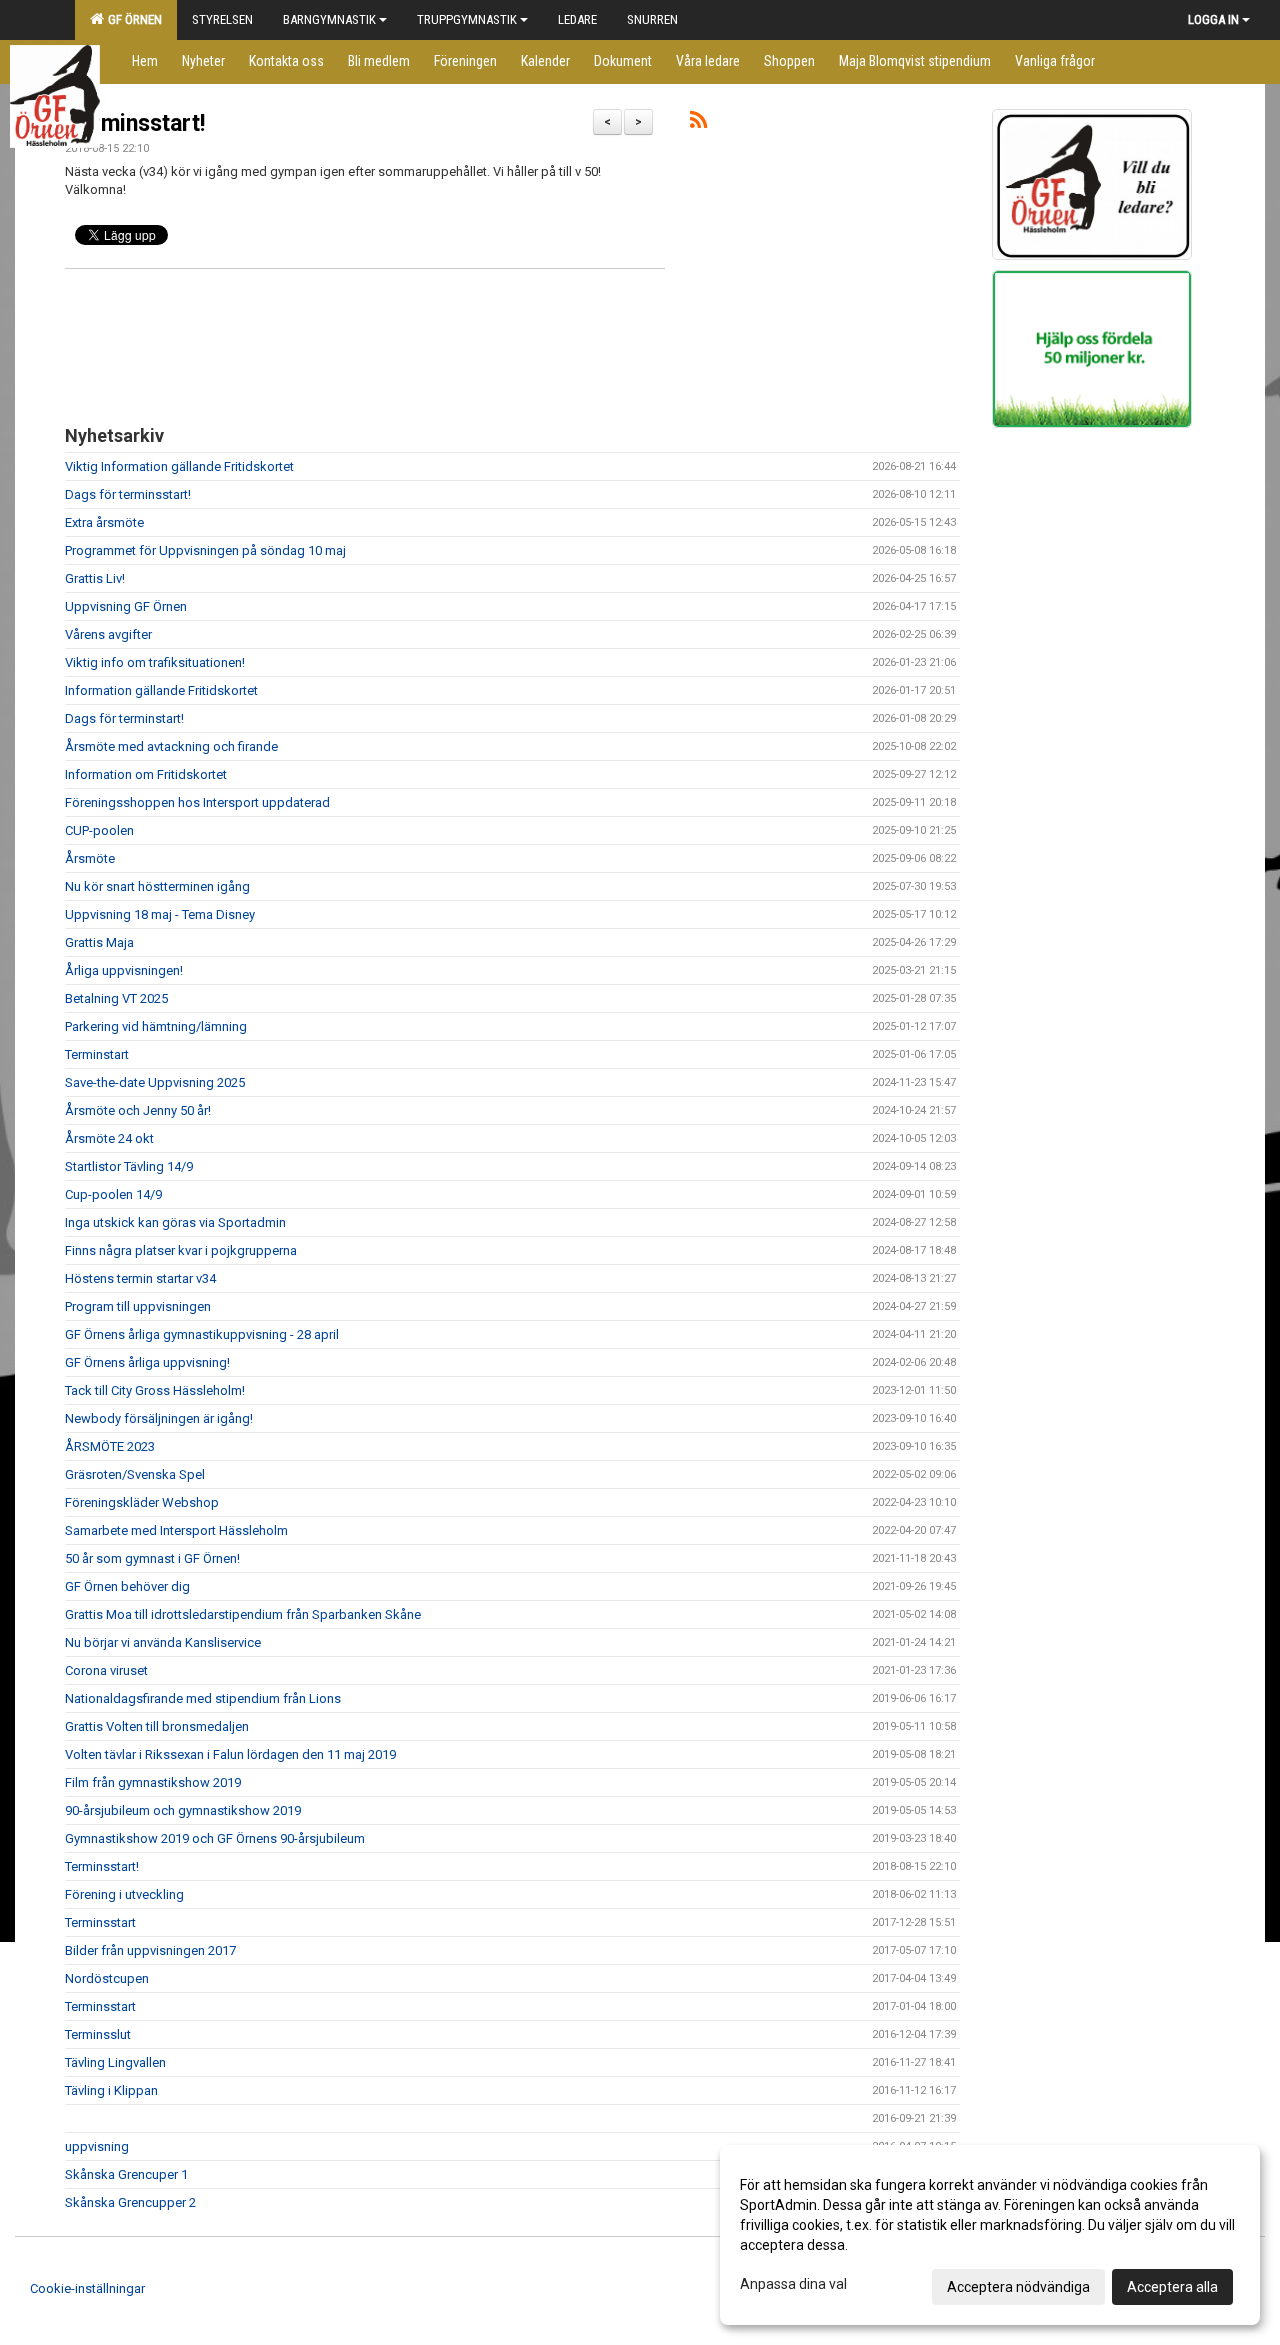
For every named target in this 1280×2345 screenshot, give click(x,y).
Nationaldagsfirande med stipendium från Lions (203, 1698)
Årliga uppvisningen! (124, 970)
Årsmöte (90, 858)
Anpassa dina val (793, 2284)
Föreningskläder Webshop (142, 1502)
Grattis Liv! (95, 578)
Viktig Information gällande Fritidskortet (179, 466)
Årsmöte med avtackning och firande (171, 746)
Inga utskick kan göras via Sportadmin (175, 1222)
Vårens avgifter (108, 634)
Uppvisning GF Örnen (126, 606)
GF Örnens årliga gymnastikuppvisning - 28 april (202, 1334)
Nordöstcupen (107, 1978)
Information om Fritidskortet (146, 774)
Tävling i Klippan (111, 2090)
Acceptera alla (1172, 2287)
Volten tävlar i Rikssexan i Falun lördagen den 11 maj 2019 (230, 1754)
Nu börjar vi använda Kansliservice (163, 1642)
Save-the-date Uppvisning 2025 (155, 1082)
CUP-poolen (99, 830)
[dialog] (990, 2235)
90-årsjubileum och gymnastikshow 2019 (183, 1810)
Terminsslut (98, 2034)
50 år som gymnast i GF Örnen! (152, 1558)
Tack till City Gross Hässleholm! (155, 1390)
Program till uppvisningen (138, 1306)
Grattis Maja (99, 942)
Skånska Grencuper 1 (126, 2174)
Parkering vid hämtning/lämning (156, 1026)
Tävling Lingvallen (115, 2062)
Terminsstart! (135, 123)
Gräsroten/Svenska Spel (135, 1474)
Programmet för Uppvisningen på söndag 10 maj (205, 550)
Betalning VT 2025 (116, 998)
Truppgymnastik (467, 19)
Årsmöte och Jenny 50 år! (138, 1110)
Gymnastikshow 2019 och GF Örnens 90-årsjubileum (215, 1838)
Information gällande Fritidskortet (161, 690)
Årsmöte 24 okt (109, 1138)
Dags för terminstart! (124, 718)
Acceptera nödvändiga (1018, 2287)
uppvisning (97, 2146)
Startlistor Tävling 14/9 (129, 1166)
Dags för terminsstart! (128, 494)
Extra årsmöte (104, 522)
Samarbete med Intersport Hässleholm (176, 1530)
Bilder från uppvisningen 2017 (150, 1950)
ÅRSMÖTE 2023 (110, 1446)
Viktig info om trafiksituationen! (155, 662)
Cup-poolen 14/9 (113, 1194)
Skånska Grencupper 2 (130, 2202)
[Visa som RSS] (698, 123)
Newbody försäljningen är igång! (159, 1418)
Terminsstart (100, 1922)
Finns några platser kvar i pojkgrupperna (181, 1250)
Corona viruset (106, 1670)
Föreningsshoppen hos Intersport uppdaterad (197, 802)
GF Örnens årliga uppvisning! (147, 1362)
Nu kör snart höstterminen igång (157, 886)
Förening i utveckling (124, 1894)
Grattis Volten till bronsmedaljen (157, 1726)
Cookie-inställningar (87, 2288)
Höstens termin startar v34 (140, 1278)
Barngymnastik (329, 19)
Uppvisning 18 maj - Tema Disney (160, 914)
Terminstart (97, 1054)
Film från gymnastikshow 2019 (153, 1782)
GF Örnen (132, 19)
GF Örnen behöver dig (127, 1586)
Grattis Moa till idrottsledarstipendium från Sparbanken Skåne (243, 1614)
